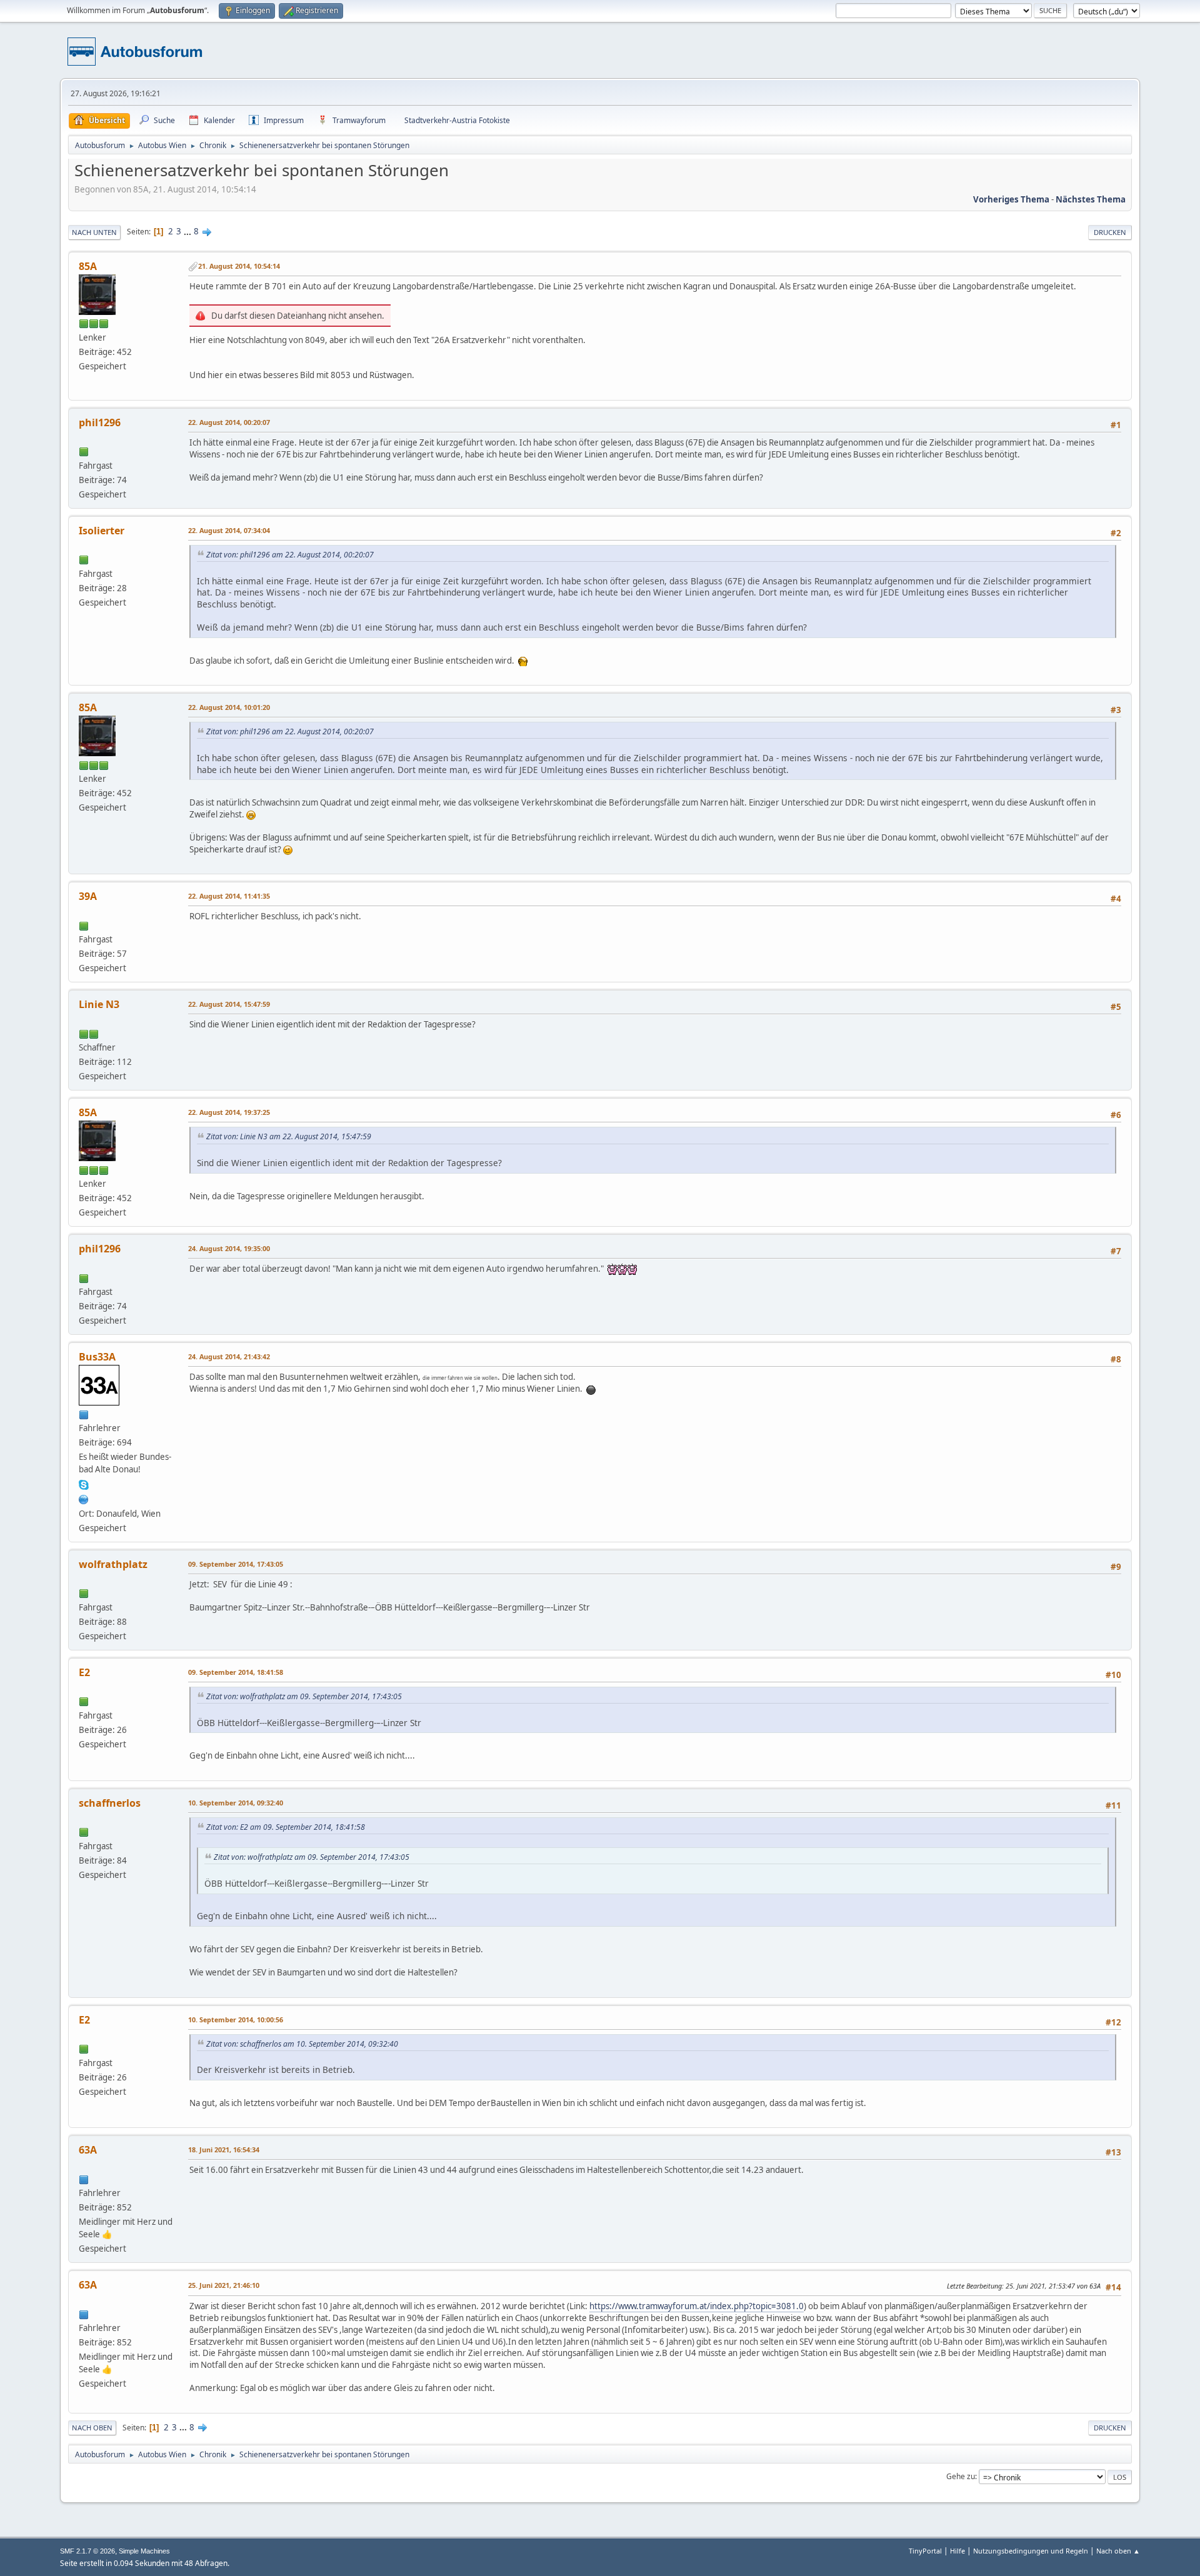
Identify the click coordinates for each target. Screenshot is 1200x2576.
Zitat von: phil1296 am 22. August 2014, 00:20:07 (290, 555)
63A (88, 2150)
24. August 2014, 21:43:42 (229, 1356)
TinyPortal (925, 2551)
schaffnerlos (110, 1803)
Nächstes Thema (1091, 199)
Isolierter (102, 531)
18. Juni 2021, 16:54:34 (224, 2149)
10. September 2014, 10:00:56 (236, 2019)
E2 (84, 1672)
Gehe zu (961, 2476)
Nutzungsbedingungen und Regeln (1031, 2551)
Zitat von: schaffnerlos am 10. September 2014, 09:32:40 (302, 2044)
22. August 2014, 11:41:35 (229, 896)
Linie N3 (99, 1004)
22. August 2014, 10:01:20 (229, 707)
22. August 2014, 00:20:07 (229, 422)
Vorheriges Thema (1011, 199)
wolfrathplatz (113, 1564)
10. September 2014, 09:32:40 (236, 1803)
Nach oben (92, 2428)
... (188, 231)
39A (88, 896)
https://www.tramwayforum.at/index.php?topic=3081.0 (697, 2306)
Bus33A (97, 1357)
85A (88, 266)
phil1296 (100, 422)
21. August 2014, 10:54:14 (239, 266)
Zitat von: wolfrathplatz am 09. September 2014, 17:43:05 (304, 1696)
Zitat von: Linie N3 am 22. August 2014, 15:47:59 (289, 1136)
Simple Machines (144, 2551)
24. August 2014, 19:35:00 (229, 1248)
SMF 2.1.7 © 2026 (87, 2551)
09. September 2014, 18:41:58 (236, 1672)
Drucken (1110, 232)
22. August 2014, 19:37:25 (229, 1112)
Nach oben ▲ (1118, 2551)
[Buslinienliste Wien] (84, 1498)
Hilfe (957, 2551)
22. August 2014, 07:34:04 (229, 530)
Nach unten (94, 232)
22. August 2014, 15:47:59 (229, 1004)
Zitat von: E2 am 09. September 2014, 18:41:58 (286, 1827)
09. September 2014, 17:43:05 (236, 1564)
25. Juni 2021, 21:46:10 (224, 2285)
